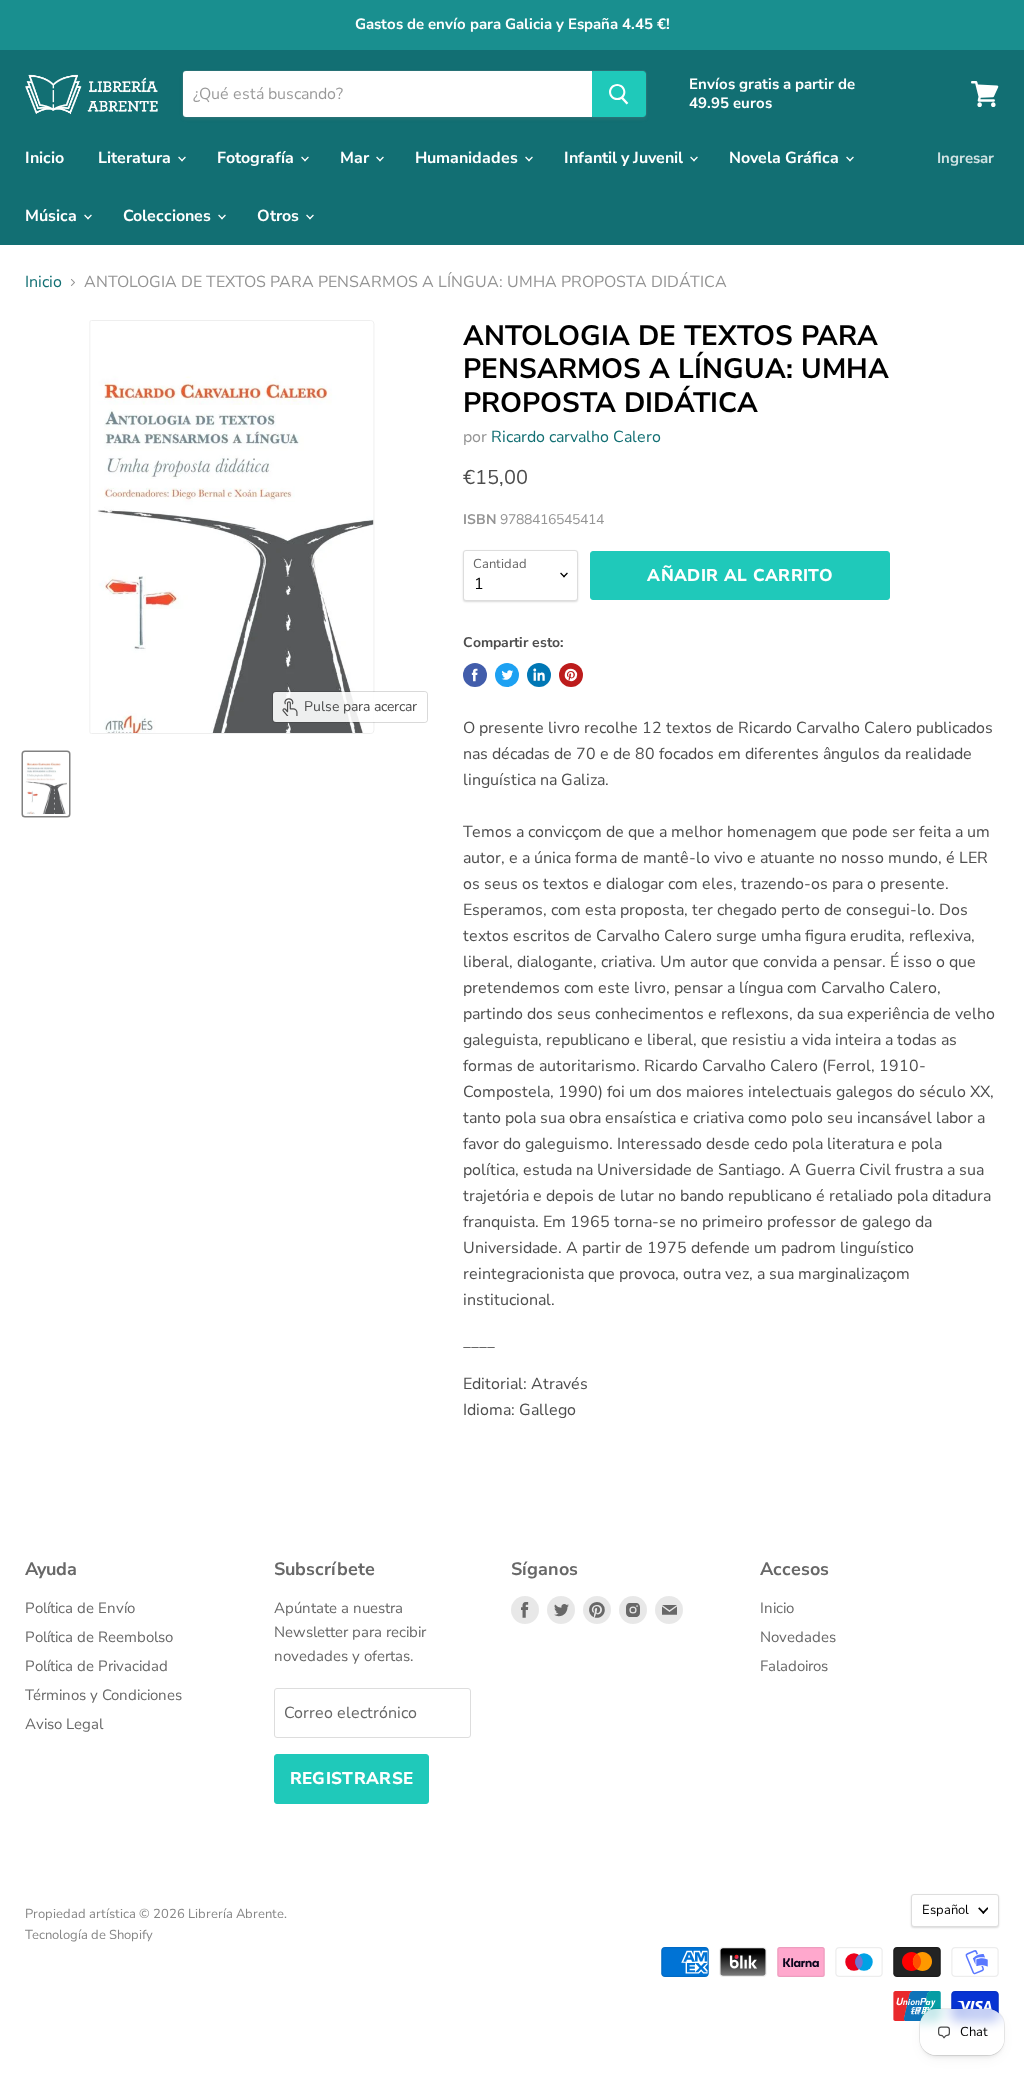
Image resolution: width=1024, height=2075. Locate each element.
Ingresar (965, 158)
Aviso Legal (64, 1724)
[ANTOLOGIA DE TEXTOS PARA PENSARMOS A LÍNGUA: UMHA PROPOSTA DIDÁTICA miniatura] (46, 784)
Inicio (44, 158)
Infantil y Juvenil (625, 158)
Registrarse (352, 1778)
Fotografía (257, 158)
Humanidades (468, 158)
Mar (356, 158)
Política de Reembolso (99, 1637)
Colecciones (169, 216)
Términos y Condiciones (103, 1695)
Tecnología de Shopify (89, 1935)
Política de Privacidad (96, 1666)
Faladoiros (794, 1666)
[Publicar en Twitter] (507, 675)
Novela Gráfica (786, 158)
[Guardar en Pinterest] (571, 675)
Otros (280, 216)
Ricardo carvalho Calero (576, 437)
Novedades (798, 1637)
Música (53, 216)
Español (945, 1910)
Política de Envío (80, 1608)
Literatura (136, 158)
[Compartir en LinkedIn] (539, 675)
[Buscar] (619, 94)
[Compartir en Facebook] (475, 675)
